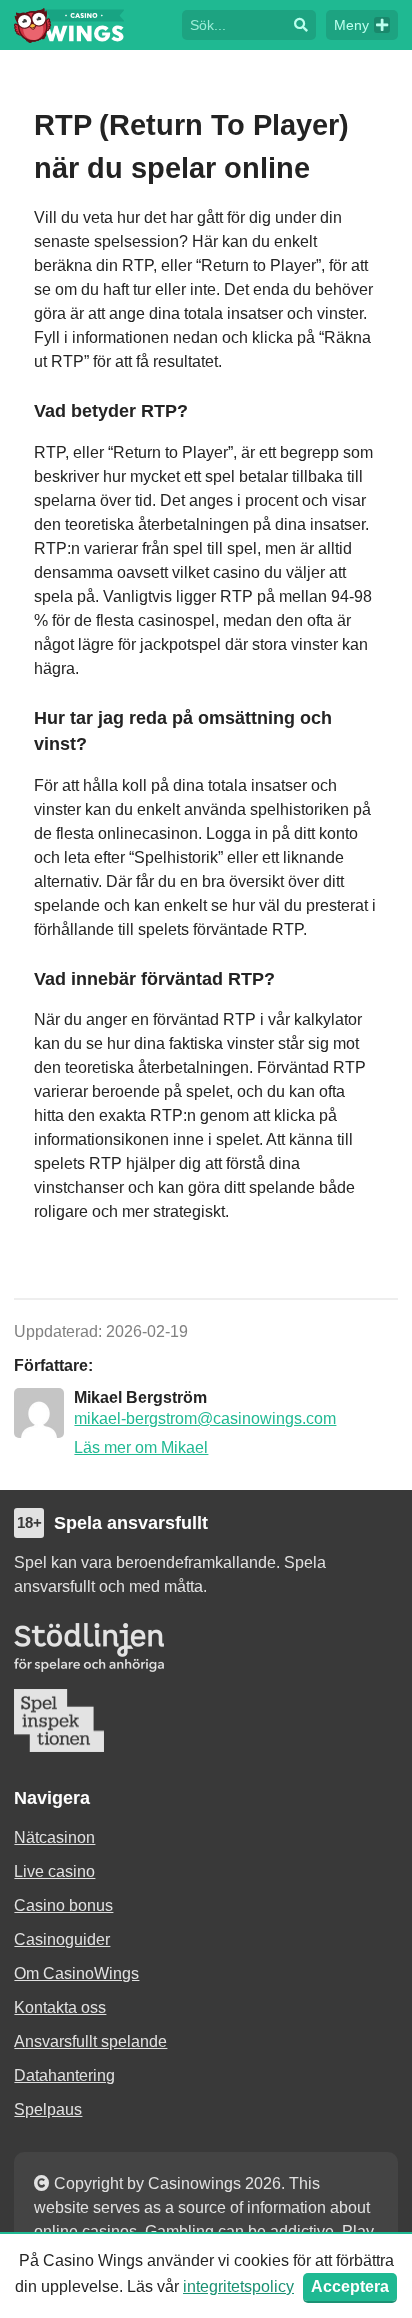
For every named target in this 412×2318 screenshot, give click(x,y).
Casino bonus (63, 1905)
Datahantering (64, 2075)
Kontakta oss (60, 2007)
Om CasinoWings (76, 1973)
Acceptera (350, 2286)
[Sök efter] (234, 23)
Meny (351, 25)
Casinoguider (62, 1939)
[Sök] (301, 25)
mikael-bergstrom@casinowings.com (205, 1418)
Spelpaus (48, 2109)
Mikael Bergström (140, 1397)
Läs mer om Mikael (141, 1447)
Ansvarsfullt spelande (90, 2041)
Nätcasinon (54, 1837)
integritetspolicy (238, 2286)
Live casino (54, 1871)
